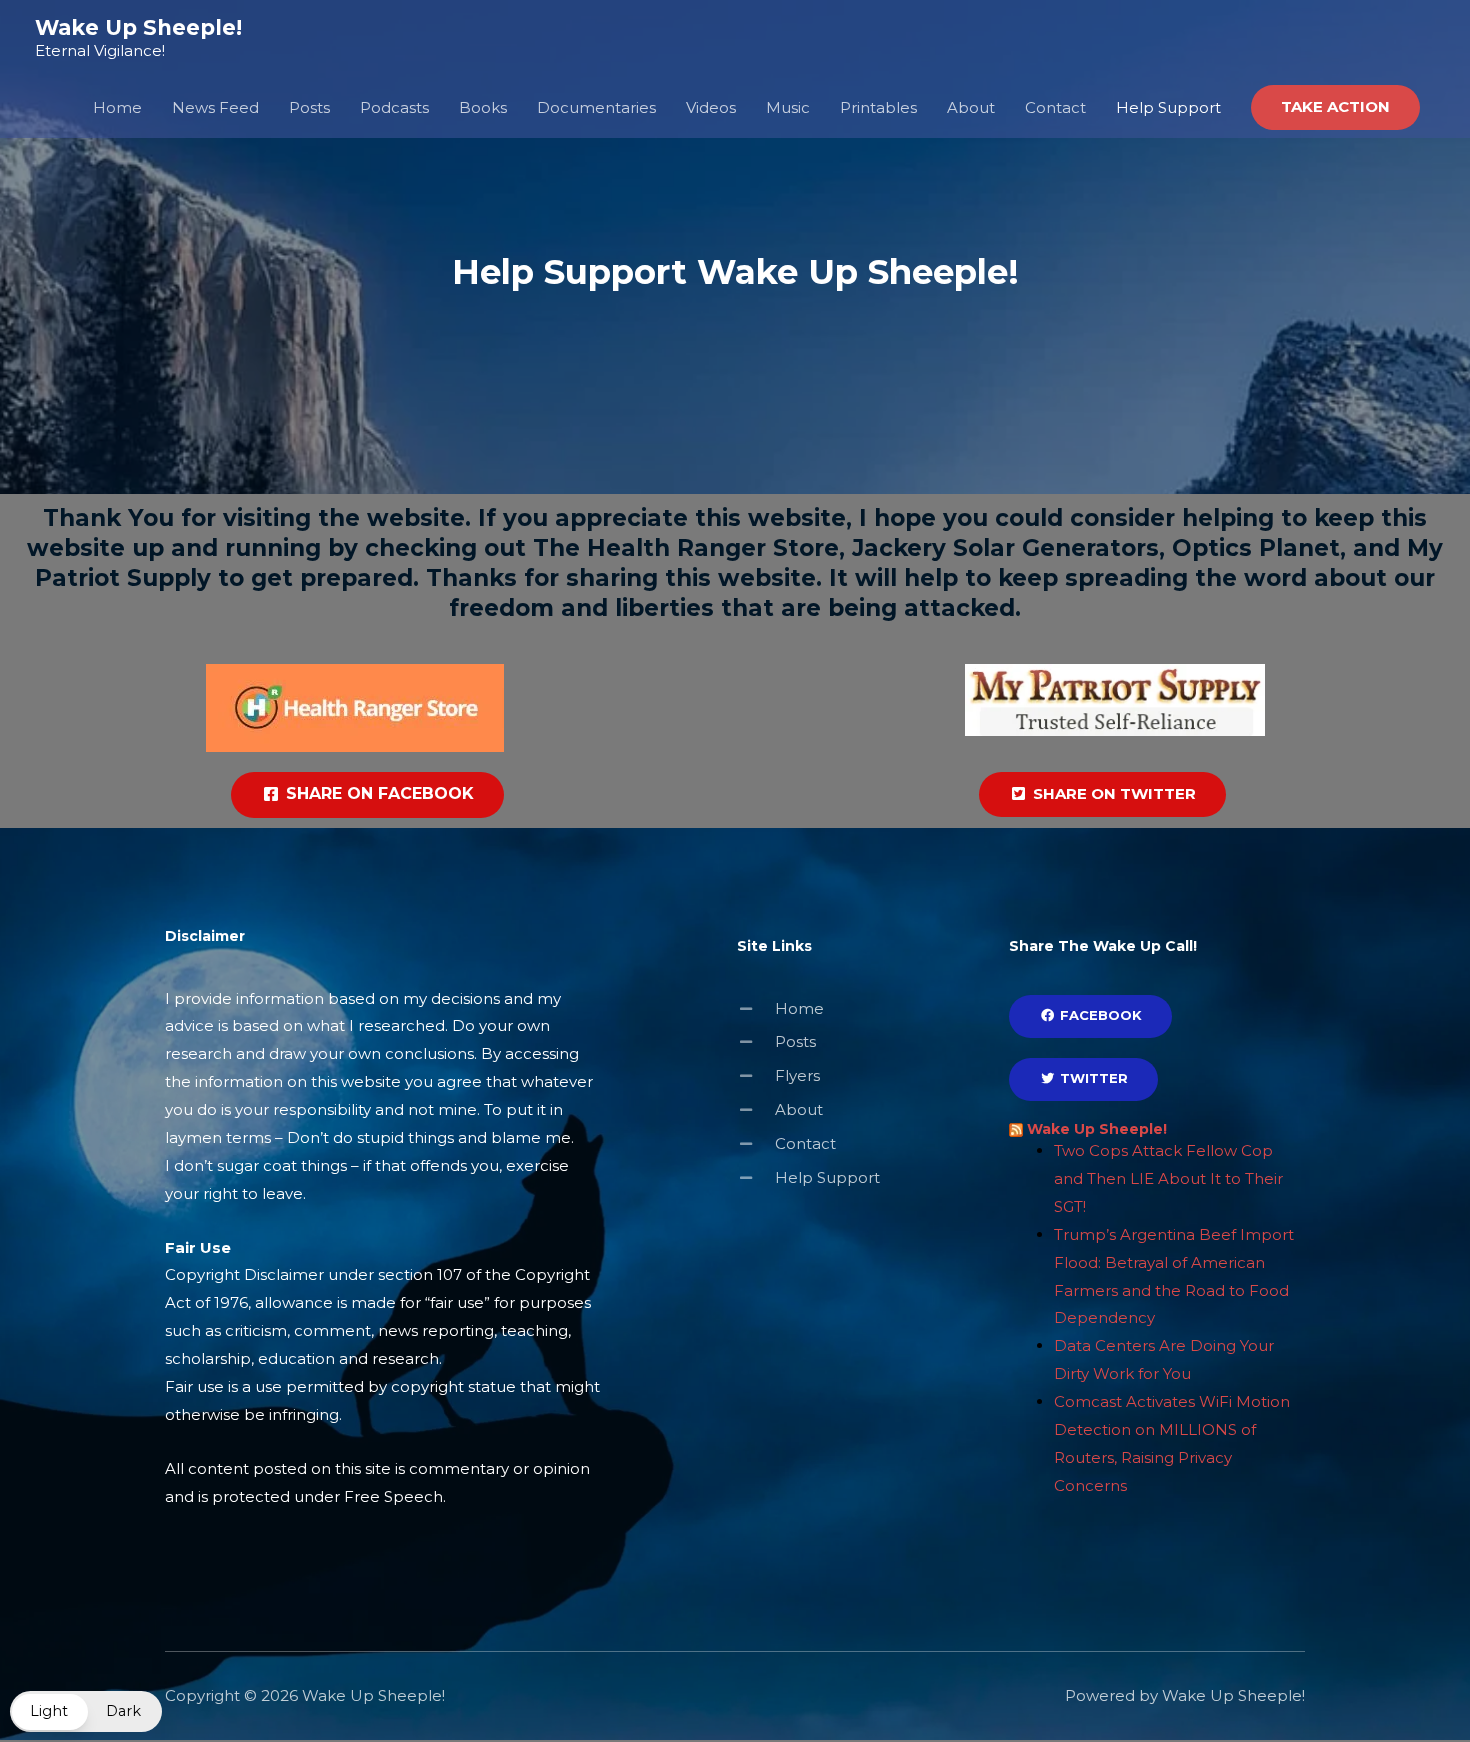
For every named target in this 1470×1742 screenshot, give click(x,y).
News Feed (215, 107)
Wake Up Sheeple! (138, 27)
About (971, 107)
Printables (878, 107)
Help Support (1168, 107)
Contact (1055, 107)
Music (788, 107)
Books (483, 107)
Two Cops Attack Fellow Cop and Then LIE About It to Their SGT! (1168, 1178)
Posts (309, 107)
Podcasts (394, 107)
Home (117, 107)
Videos (711, 107)
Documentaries (596, 107)
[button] (1335, 107)
